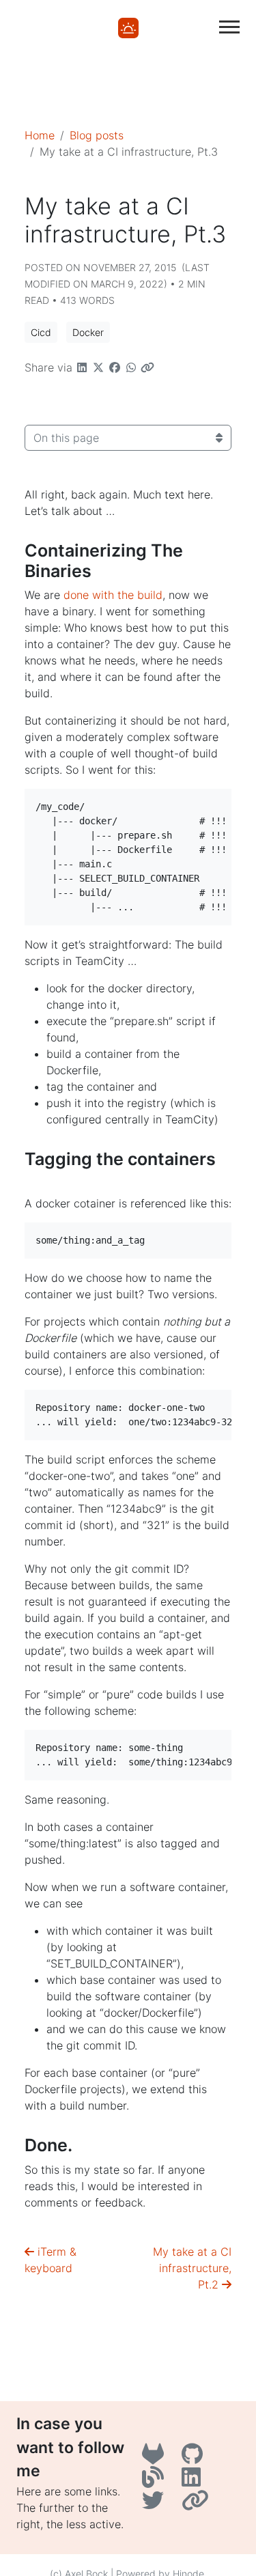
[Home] (128, 27)
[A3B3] (156, 2481)
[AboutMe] (197, 2504)
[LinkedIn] (193, 2481)
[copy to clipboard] (242, 801)
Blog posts (97, 135)
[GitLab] (156, 2458)
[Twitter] (156, 2504)
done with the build (113, 595)
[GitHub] (194, 2458)
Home (40, 135)
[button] (41, 332)
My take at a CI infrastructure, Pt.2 (192, 2268)
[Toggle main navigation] (229, 27)
